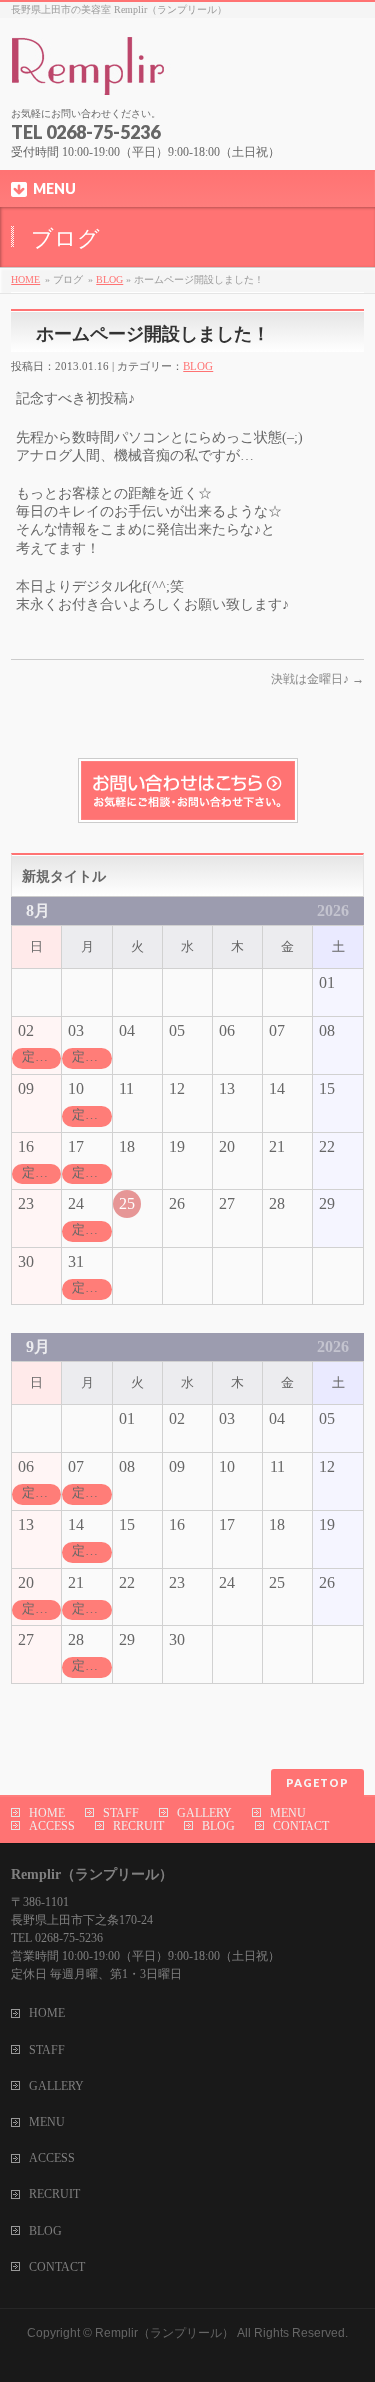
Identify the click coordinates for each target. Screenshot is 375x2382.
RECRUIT (138, 1826)
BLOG (109, 279)
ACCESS (52, 1826)
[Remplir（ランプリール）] (186, 73)
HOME (25, 279)
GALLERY (204, 1813)
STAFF (121, 1813)
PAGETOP (317, 1782)
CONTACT (301, 1826)
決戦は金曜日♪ (317, 679)
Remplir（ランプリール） (164, 2333)
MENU (288, 1813)
